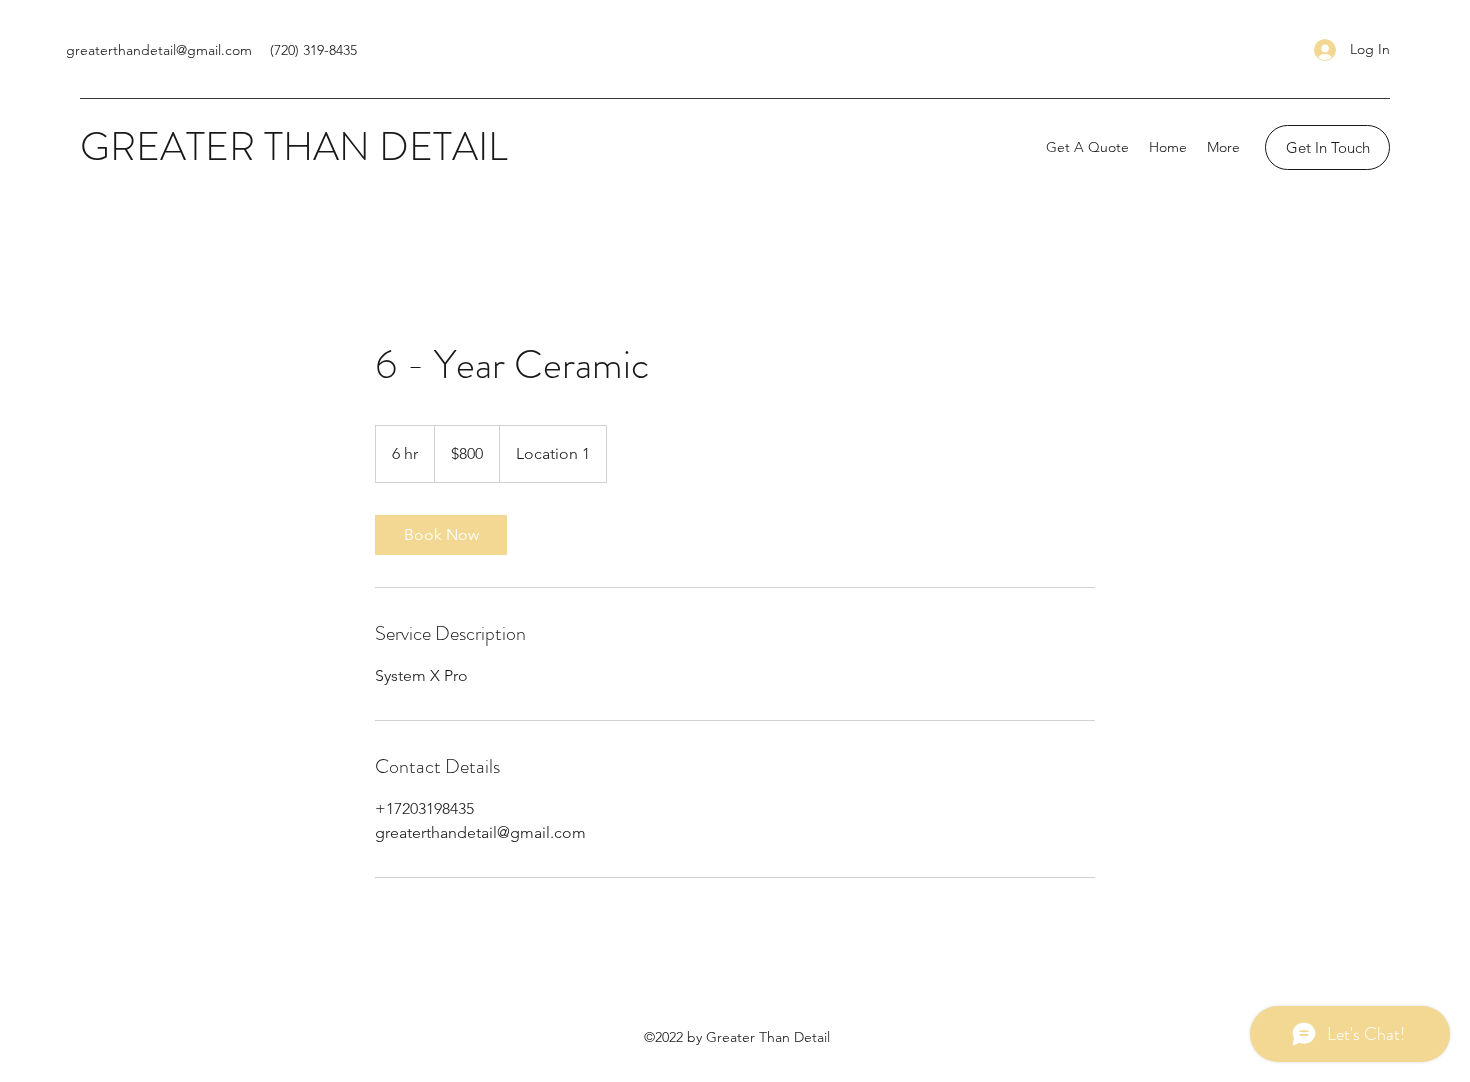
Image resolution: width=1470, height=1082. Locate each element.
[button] (1327, 147)
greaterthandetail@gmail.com (159, 50)
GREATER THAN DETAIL (294, 146)
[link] (441, 535)
